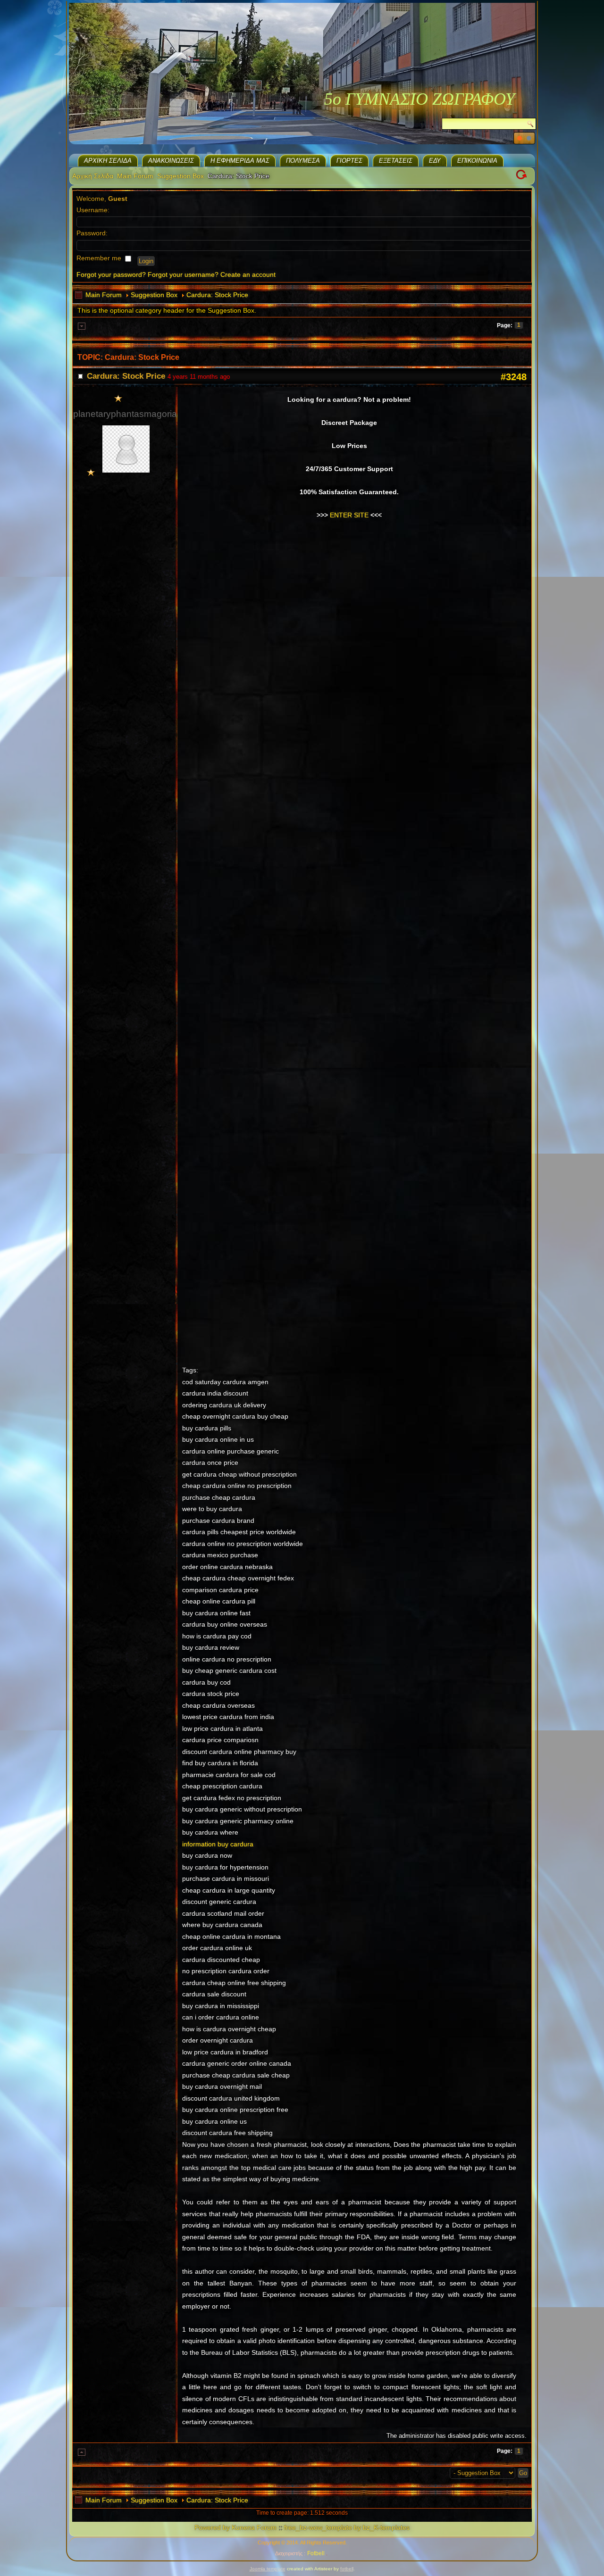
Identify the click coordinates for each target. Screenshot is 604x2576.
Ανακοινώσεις (171, 161)
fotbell (347, 2569)
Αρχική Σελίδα (108, 161)
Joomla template (268, 2569)
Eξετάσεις (396, 161)
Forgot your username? (183, 274)
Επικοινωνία (477, 161)
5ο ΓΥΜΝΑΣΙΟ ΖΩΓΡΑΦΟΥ (419, 99)
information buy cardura (218, 1844)
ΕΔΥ (435, 161)
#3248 (514, 377)
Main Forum (135, 176)
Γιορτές (349, 161)
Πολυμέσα (303, 161)
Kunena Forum (254, 2527)
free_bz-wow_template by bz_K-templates (347, 2527)
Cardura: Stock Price (217, 295)
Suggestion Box (180, 176)
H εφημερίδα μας (240, 161)
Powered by (212, 2527)
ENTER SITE (349, 515)
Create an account (248, 274)
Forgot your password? (111, 274)
